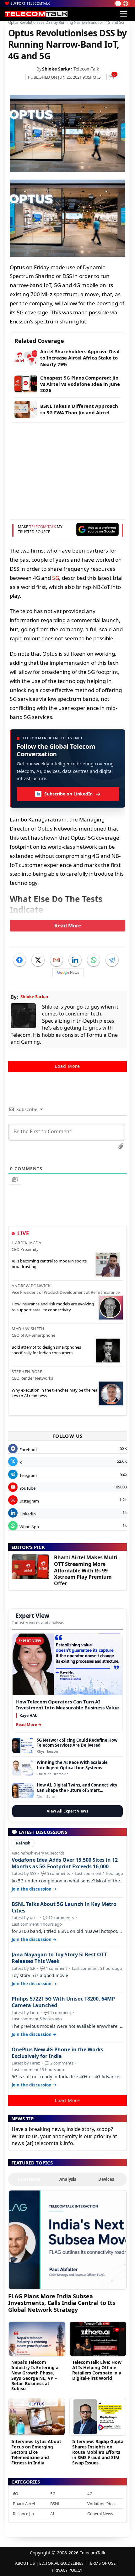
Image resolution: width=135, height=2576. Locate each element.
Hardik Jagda (26, 1243)
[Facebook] (19, 960)
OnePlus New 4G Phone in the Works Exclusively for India (57, 2053)
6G (15, 2494)
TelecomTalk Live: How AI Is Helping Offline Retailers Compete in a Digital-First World (97, 2370)
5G (56, 578)
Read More (68, 926)
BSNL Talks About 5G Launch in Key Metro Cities (64, 1907)
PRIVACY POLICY (67, 2570)
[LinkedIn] (75, 960)
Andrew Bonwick (31, 1286)
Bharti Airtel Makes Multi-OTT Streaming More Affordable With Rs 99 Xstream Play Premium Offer (86, 1570)
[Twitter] (38, 960)
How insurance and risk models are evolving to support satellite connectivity (53, 1307)
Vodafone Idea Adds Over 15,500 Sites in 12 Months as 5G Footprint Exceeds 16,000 (65, 1863)
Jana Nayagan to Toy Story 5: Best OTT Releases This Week (59, 1958)
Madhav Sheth (28, 1329)
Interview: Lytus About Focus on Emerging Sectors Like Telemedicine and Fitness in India (36, 2452)
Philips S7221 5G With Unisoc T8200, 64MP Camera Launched (63, 2002)
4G (90, 2494)
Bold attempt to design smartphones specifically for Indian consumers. (46, 1350)
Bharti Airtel (24, 2504)
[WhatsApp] (94, 960)
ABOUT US (25, 2563)
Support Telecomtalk (30, 3)
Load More (67, 1066)
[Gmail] (57, 960)
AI (52, 2514)
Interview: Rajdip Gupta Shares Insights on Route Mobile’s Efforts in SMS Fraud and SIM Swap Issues (98, 2452)
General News (100, 2514)
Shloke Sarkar (57, 69)
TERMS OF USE (102, 2563)
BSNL (55, 2504)
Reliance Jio (23, 2514)
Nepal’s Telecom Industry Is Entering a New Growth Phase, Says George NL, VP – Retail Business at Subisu (35, 2375)
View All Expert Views (67, 1811)
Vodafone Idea (101, 2504)
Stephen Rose (27, 1372)
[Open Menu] (124, 14)
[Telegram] (112, 960)
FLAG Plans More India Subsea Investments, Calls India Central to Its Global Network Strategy (62, 2303)
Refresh (23, 1843)
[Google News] (68, 972)
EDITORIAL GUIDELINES (61, 2563)
